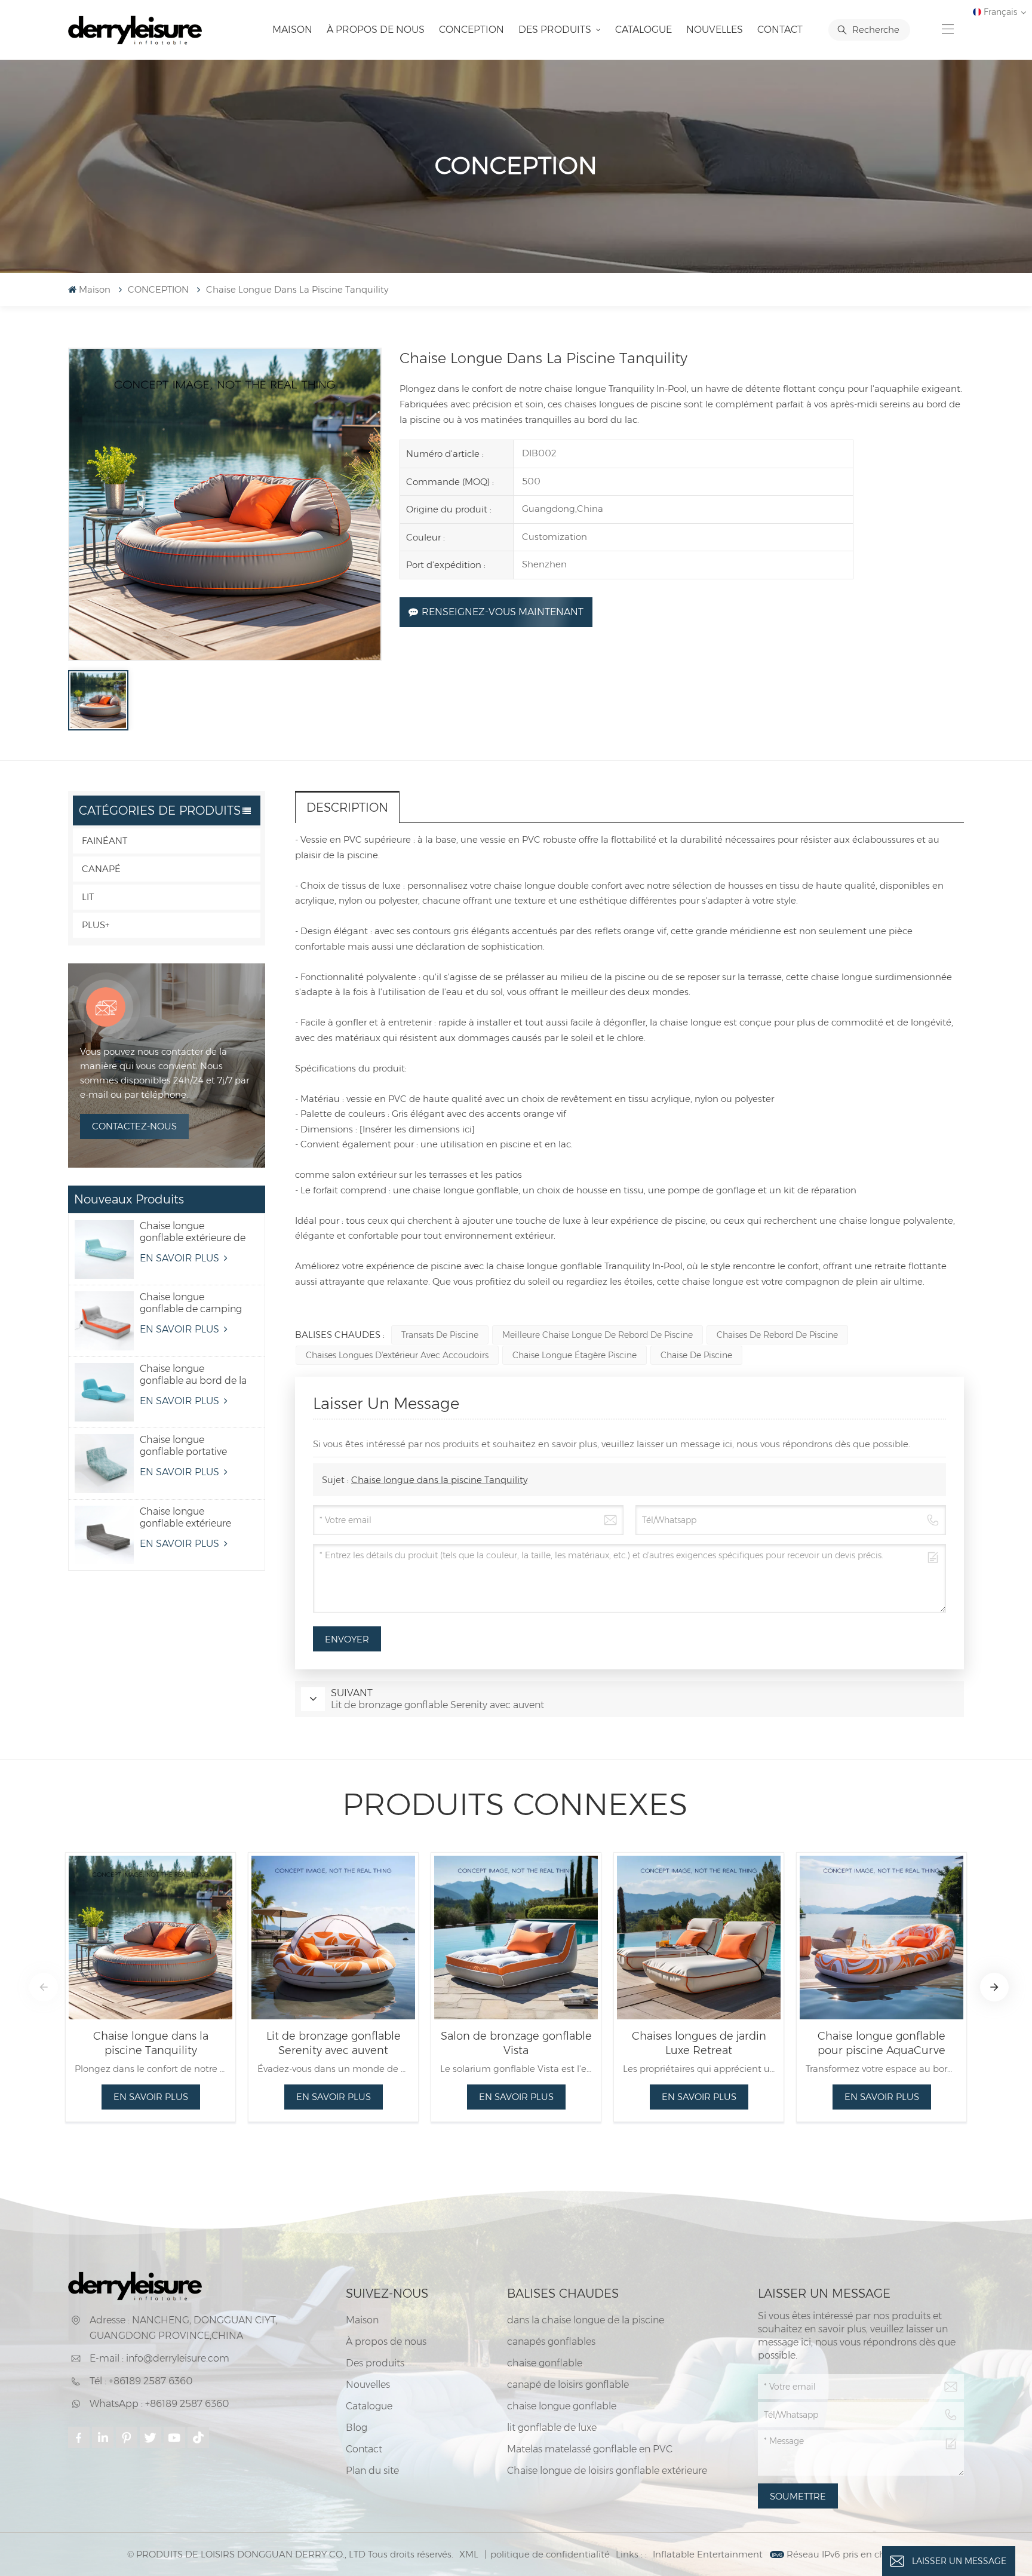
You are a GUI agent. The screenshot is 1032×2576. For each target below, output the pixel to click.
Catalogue (644, 30)
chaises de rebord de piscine (777, 1335)
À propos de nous (376, 30)
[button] (44, 1987)
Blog (357, 2428)
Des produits (556, 30)
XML (469, 2554)
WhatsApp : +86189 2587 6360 (159, 2404)
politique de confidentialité (550, 2554)
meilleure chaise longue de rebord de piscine (598, 1335)
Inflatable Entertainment (708, 2554)
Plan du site (372, 2471)
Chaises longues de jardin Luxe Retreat (699, 2043)
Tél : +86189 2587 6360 (141, 2381)
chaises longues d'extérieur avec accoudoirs (397, 1355)
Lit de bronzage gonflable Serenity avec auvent (334, 2043)
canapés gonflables (551, 2342)
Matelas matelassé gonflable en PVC (590, 2449)
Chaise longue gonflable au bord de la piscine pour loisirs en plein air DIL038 (193, 1375)
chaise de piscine (696, 1355)
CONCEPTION (472, 30)
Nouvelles (715, 30)
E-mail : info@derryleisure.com (159, 2358)
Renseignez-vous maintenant (503, 612)
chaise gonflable (545, 2363)
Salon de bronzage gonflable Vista (516, 2043)
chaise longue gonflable (562, 2406)
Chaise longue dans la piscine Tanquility (439, 1480)
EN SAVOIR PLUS (181, 1258)
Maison (292, 30)
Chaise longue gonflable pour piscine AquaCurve (881, 2043)
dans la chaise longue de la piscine (586, 2320)
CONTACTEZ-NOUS (134, 1126)
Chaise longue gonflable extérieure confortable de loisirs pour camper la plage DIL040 (189, 1518)
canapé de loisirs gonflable (568, 2385)
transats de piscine (440, 1335)
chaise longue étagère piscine (575, 1355)
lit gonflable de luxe (552, 2428)
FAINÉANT (105, 841)
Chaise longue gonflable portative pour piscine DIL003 (186, 1446)
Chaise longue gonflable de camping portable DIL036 (191, 1303)
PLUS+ (96, 925)
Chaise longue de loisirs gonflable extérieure (607, 2471)
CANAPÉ (101, 869)
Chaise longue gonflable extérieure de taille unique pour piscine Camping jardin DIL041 (193, 1232)
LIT (88, 897)
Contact (780, 30)
